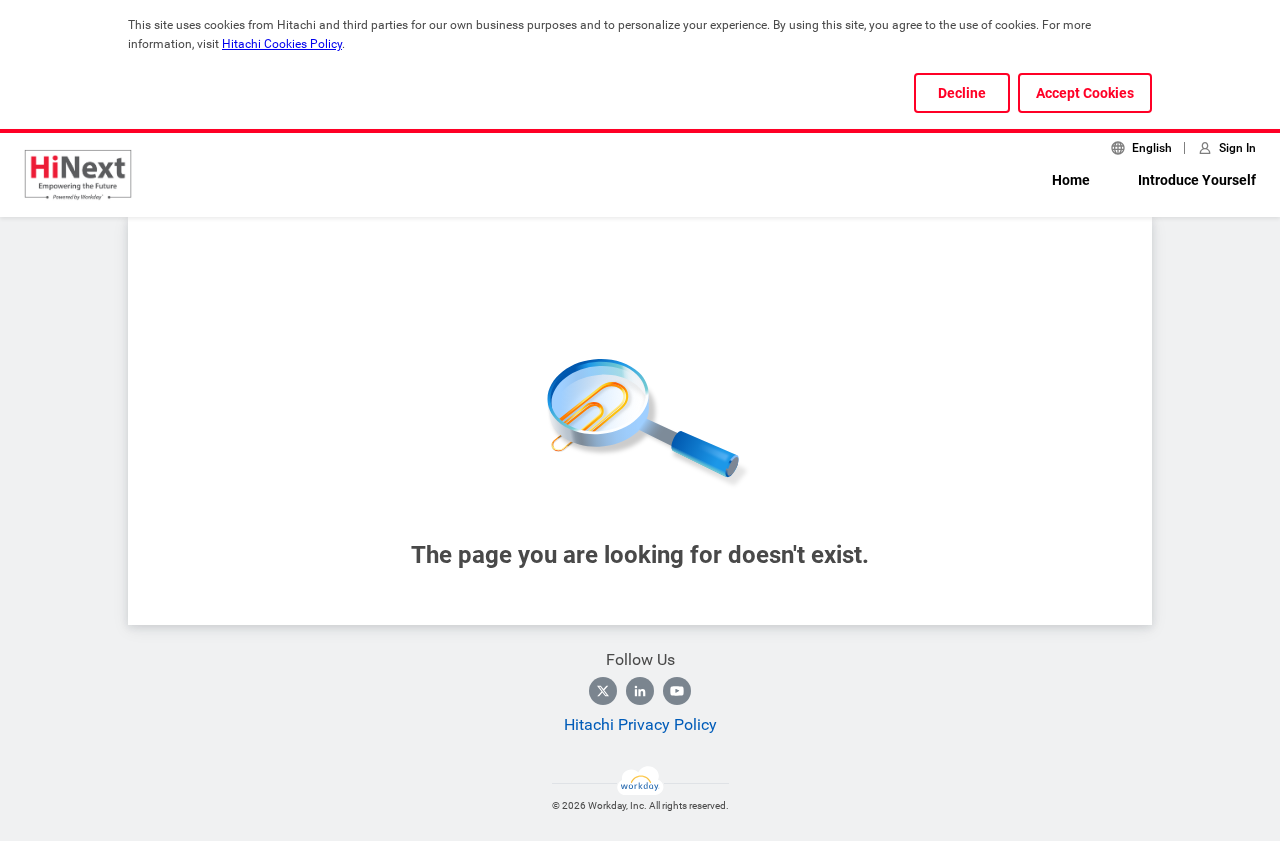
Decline (962, 93)
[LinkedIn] (640, 691)
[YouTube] (677, 691)
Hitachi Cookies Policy (282, 44)
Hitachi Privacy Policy (640, 724)
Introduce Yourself (1197, 180)
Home (1071, 180)
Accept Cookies (1085, 93)
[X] (603, 691)
